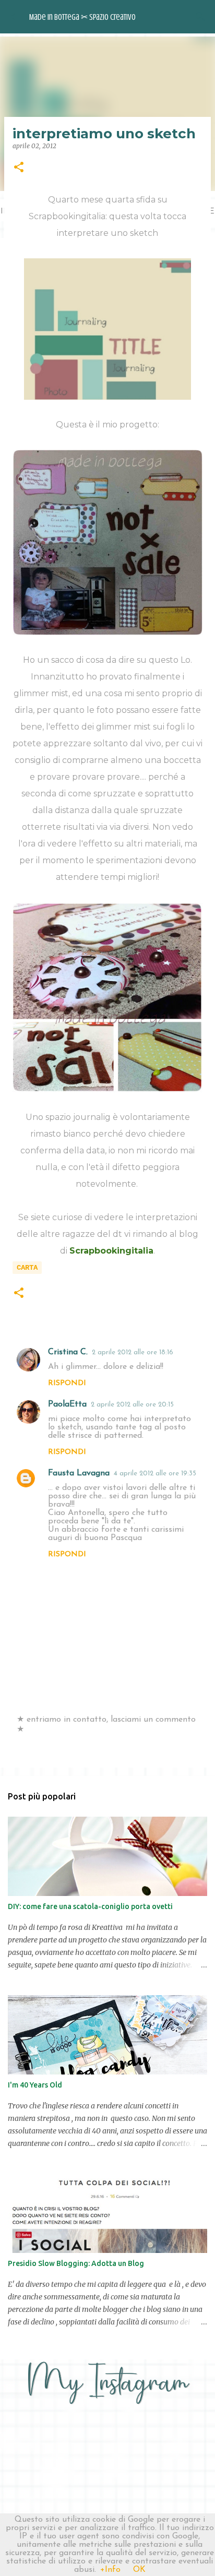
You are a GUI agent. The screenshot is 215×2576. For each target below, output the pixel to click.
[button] (19, 168)
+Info (110, 2570)
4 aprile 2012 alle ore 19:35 (155, 1474)
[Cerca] (200, 17)
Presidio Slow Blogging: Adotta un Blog (76, 2263)
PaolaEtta (67, 1404)
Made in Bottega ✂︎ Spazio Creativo (82, 17)
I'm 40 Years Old (35, 2085)
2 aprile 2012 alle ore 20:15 (132, 1405)
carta (27, 1268)
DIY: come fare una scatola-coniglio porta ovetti (90, 1906)
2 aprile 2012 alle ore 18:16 (133, 1352)
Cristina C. (68, 1352)
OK (139, 2570)
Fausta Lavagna (79, 1473)
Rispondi (67, 1383)
